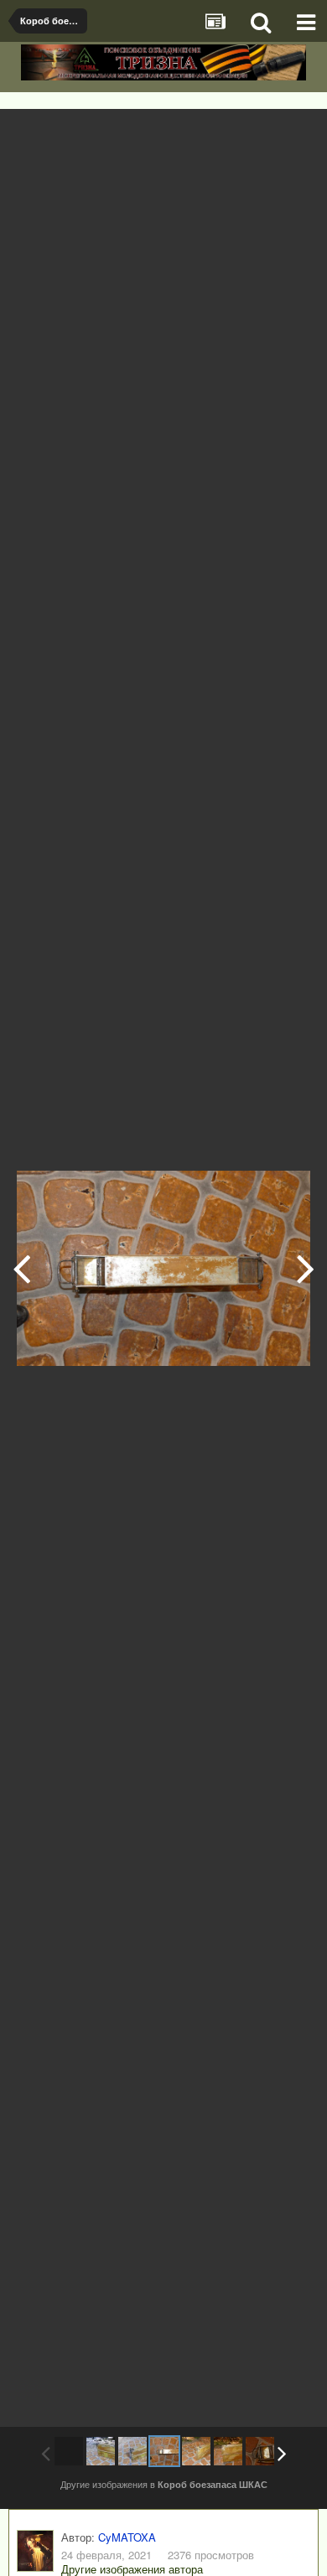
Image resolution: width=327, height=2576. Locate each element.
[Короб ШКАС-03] (164, 2451)
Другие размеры (220, 134)
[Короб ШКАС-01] (101, 2451)
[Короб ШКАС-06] (260, 2451)
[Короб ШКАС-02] (21, 1268)
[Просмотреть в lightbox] (297, 134)
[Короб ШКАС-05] (228, 2451)
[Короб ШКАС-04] (306, 1268)
